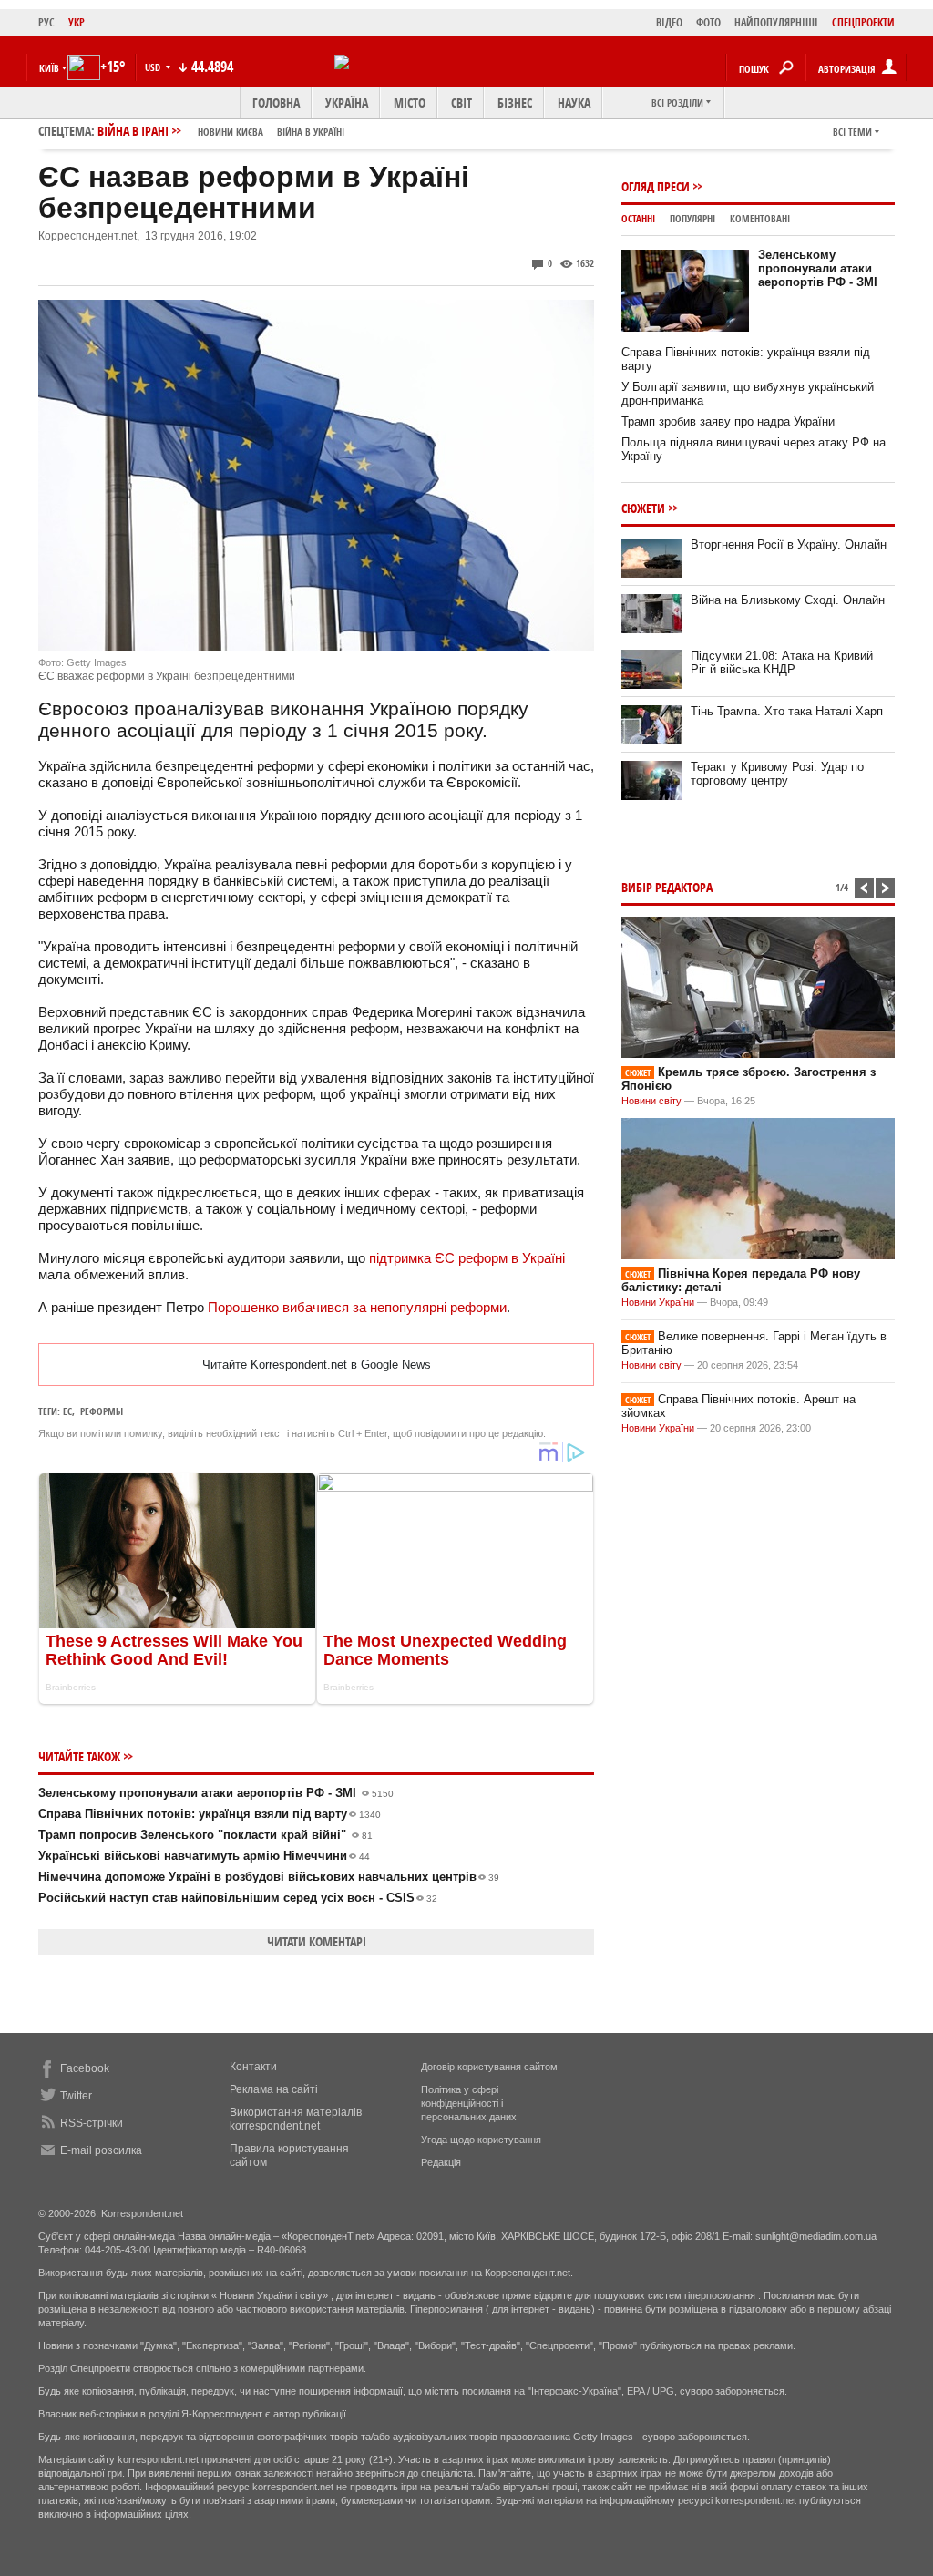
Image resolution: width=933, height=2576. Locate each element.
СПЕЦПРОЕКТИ (863, 22)
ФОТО (708, 22)
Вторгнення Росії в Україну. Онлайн (789, 544)
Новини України (658, 1302)
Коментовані (760, 218)
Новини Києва (231, 132)
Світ (461, 103)
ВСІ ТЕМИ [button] (852, 132)
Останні (638, 218)
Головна (276, 103)
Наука (574, 103)
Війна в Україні (311, 132)
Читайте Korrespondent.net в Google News (317, 1365)
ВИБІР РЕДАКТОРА (667, 887)
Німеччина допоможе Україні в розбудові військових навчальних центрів (269, 1877)
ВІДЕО (669, 22)
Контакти (253, 2067)
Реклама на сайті (274, 2089)
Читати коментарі (317, 1941)
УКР (77, 22)
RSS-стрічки (92, 2123)
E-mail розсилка (101, 2150)
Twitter (76, 2096)
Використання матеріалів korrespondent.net (296, 2119)
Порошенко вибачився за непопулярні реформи (357, 1307)
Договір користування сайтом (489, 2067)
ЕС (67, 1411)
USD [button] (154, 67)
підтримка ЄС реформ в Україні (467, 1258)
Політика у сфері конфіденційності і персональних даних (469, 2103)
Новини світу (651, 1101)
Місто (410, 103)
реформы (102, 1411)
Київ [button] (49, 68)
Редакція (441, 2162)
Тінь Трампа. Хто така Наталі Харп (787, 711)
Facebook (85, 2068)
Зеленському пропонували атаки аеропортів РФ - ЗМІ (216, 1793)
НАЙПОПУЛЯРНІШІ (776, 22)
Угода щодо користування (481, 2140)
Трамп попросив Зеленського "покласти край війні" (205, 1835)
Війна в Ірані (221, 131)
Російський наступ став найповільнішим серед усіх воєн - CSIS (238, 1898)
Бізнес (515, 103)
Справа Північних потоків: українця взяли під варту (210, 1814)
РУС (46, 22)
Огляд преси (656, 186)
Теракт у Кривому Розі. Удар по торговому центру (777, 774)
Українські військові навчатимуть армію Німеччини (204, 1856)
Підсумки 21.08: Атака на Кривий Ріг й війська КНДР (782, 662)
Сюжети (643, 508)
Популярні (692, 218)
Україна (347, 103)
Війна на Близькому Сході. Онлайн (788, 600)
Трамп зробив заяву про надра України (728, 421)
